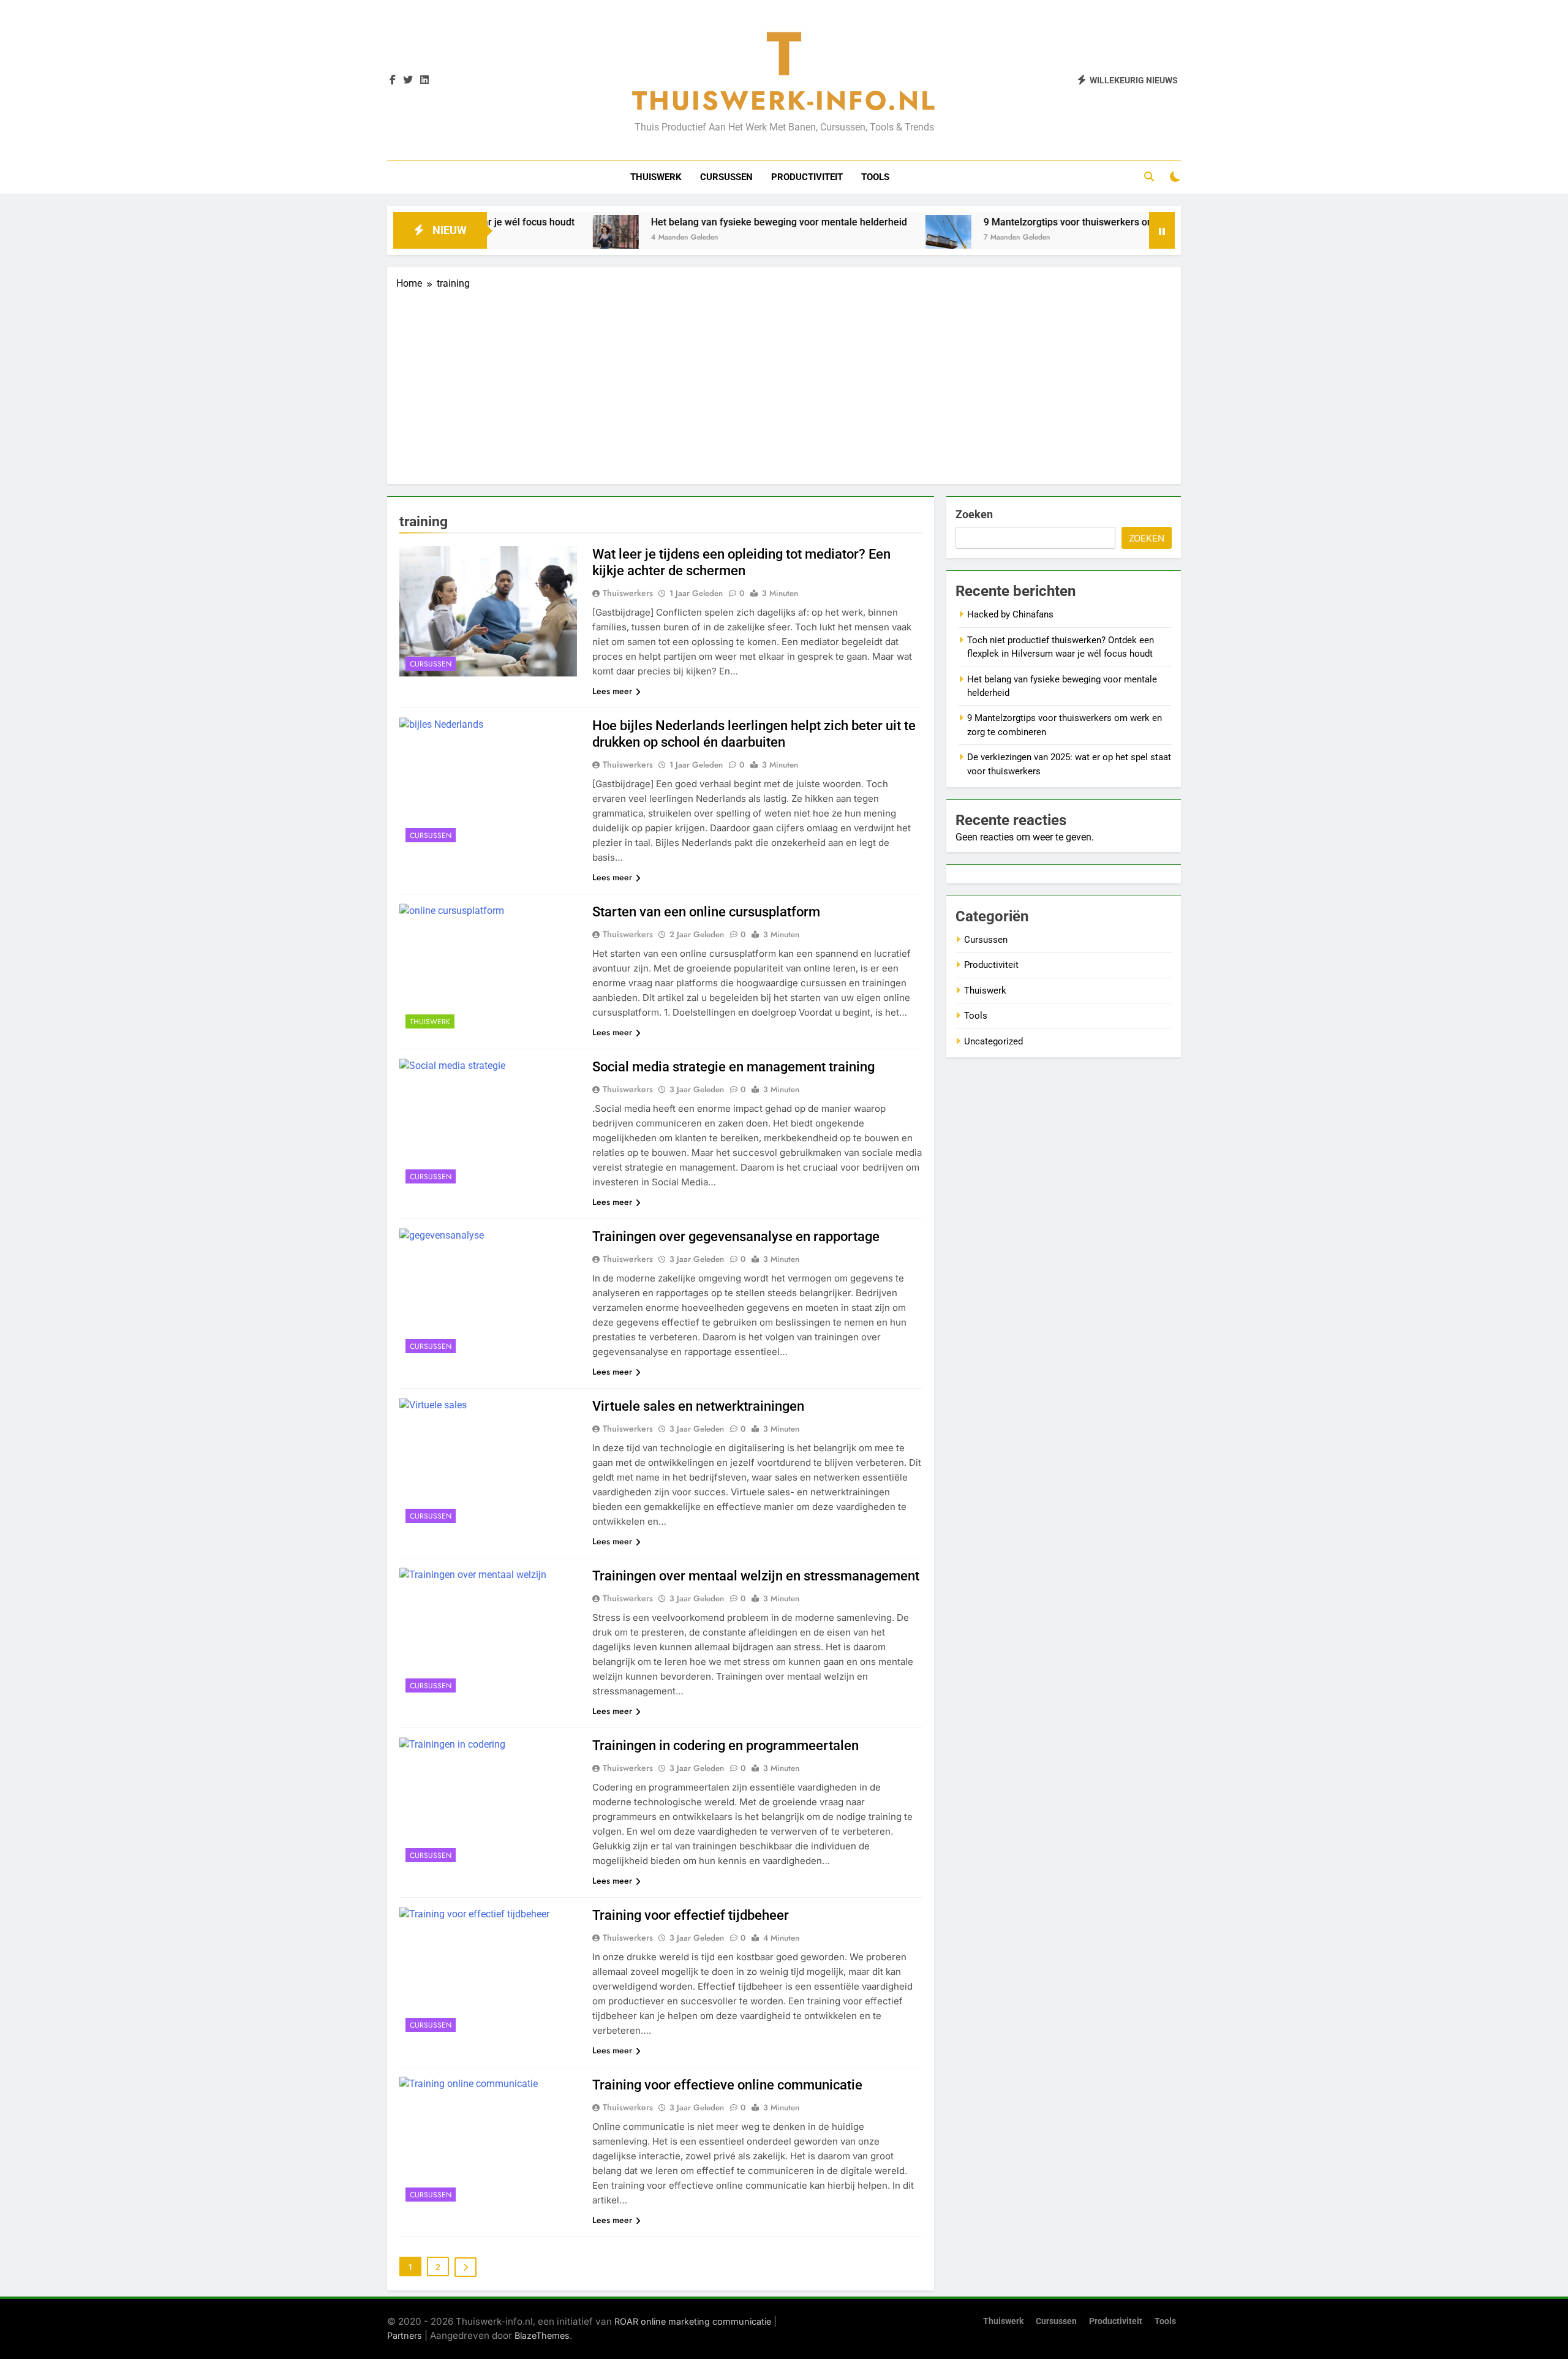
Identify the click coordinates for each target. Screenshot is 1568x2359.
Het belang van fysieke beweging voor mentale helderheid (698, 222)
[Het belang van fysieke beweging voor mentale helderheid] (534, 238)
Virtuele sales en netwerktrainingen (698, 1406)
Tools (875, 177)
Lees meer (612, 691)
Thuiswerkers (628, 934)
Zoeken (974, 514)
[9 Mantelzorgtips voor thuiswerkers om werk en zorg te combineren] (867, 238)
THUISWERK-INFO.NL (784, 100)
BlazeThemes (542, 2335)
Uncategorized (993, 1041)
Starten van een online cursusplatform (706, 912)
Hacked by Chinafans (1010, 614)
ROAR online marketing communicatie (693, 2321)
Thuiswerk (656, 177)
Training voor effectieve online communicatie (727, 2085)
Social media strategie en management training (733, 1067)
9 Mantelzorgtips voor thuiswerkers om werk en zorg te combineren (1051, 222)
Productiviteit (807, 177)
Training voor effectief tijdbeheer (691, 1915)
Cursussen (726, 177)
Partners (405, 2335)
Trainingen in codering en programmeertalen (726, 1746)
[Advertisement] (784, 383)
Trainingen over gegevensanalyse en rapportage (736, 1236)
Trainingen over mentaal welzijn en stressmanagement (756, 1576)
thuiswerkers (628, 593)
